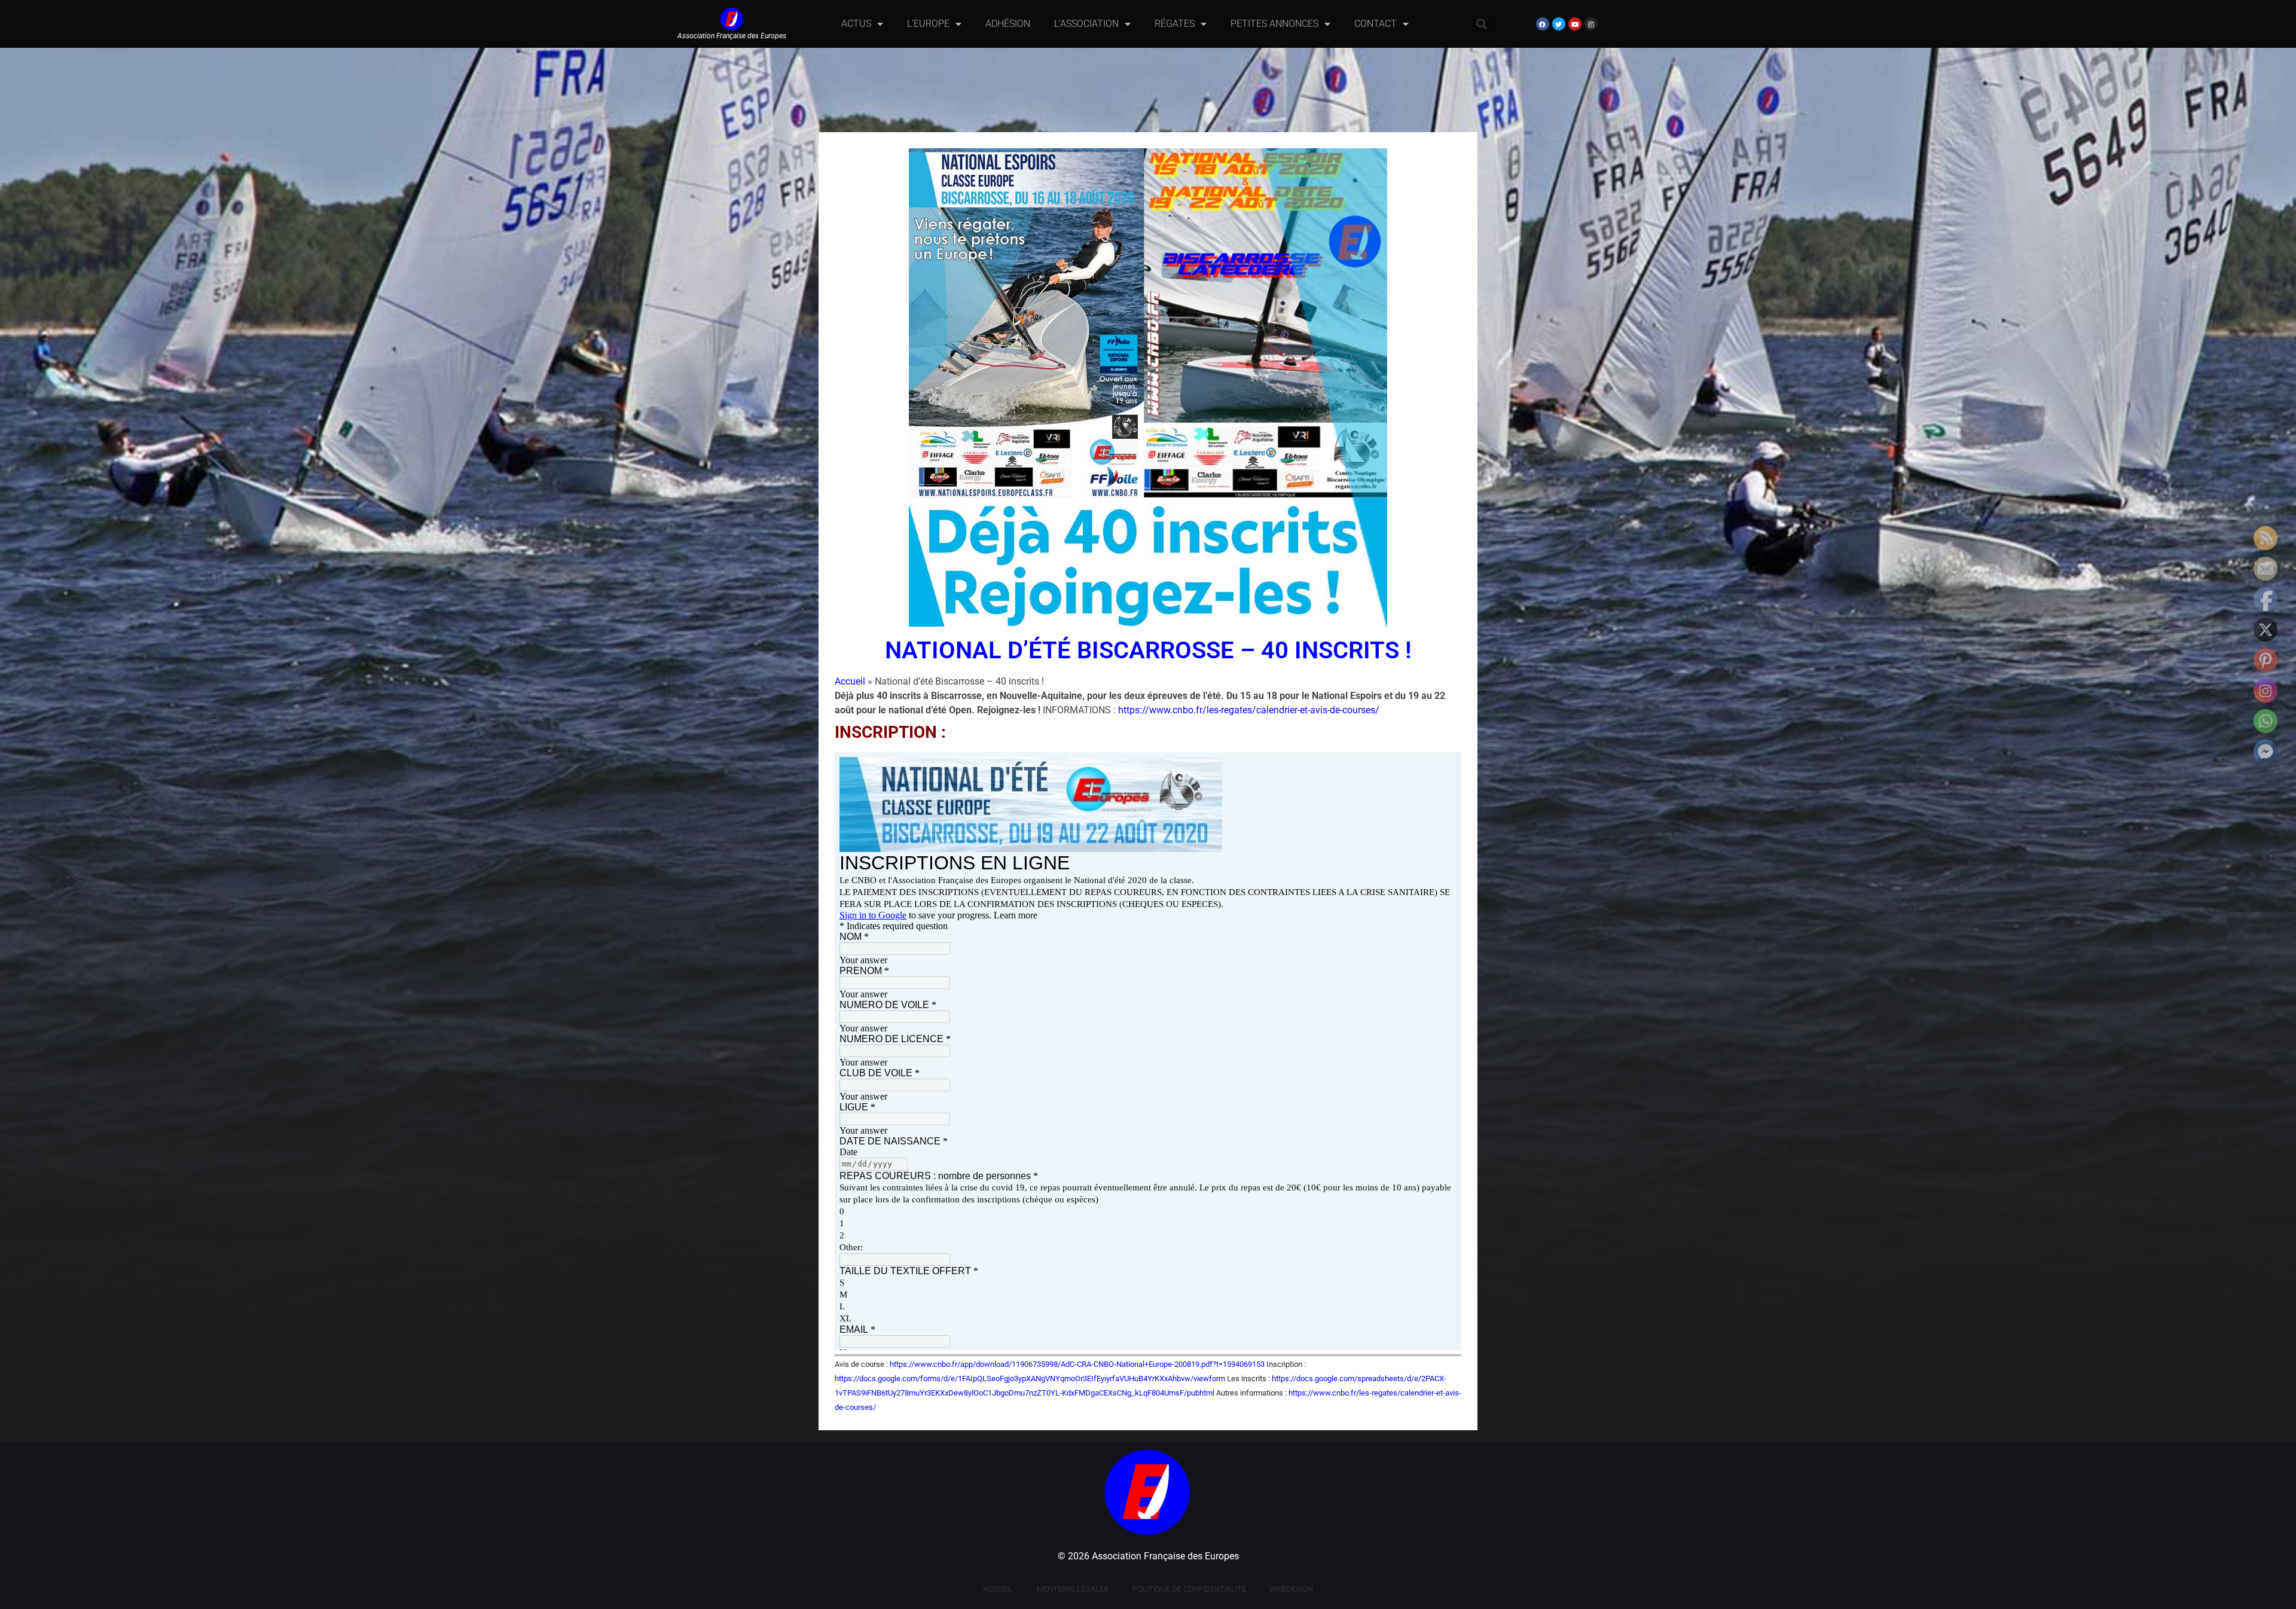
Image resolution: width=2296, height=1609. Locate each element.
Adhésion (1008, 24)
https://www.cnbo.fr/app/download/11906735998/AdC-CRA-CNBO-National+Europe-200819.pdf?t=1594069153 (1077, 1364)
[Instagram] (1591, 24)
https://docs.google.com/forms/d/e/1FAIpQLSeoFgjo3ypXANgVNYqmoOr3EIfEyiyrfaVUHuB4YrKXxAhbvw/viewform (1030, 1379)
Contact (1376, 24)
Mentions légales (1073, 1589)
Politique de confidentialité (1189, 1589)
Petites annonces (1274, 24)
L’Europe (928, 24)
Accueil (850, 681)
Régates (1175, 24)
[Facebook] (1543, 24)
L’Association (1086, 24)
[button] (1481, 24)
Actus (856, 24)
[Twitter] (1559, 24)
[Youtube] (1575, 24)
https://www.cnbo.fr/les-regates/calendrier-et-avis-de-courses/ (1249, 710)
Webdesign (1291, 1589)
